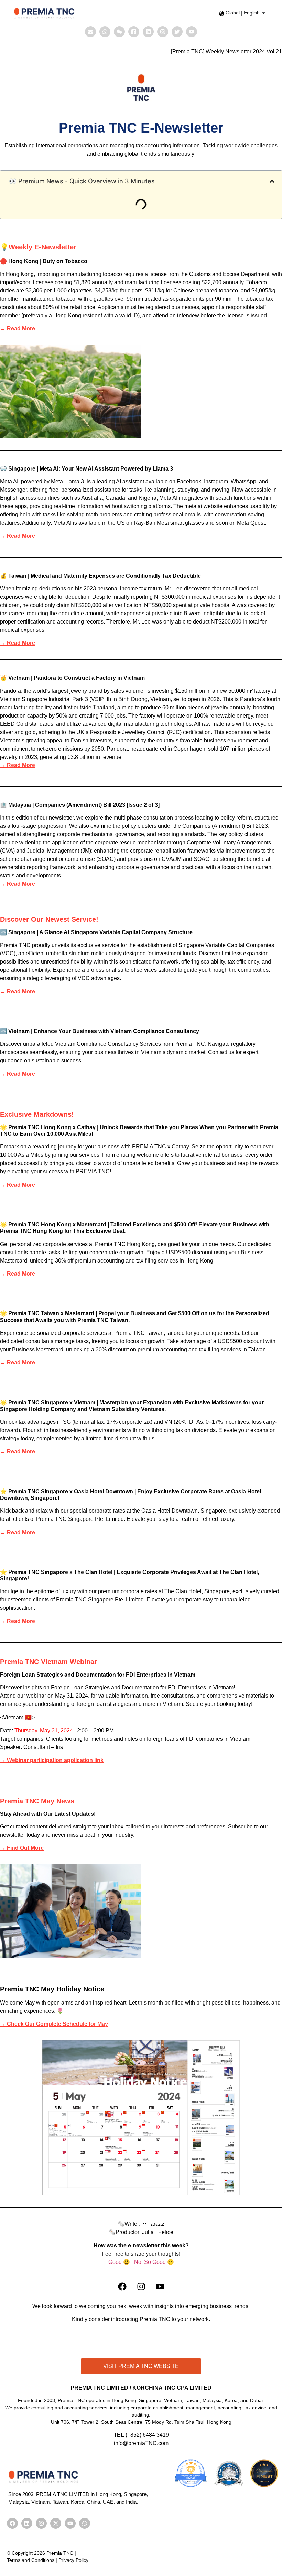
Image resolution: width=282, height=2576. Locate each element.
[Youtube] (192, 32)
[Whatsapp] (105, 32)
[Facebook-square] (134, 32)
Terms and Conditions (31, 2560)
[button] (272, 181)
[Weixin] (119, 32)
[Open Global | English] (264, 13)
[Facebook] (122, 2287)
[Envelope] (90, 32)
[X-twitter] (56, 2523)
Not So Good (150, 2262)
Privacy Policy (73, 2560)
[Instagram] (163, 32)
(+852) (134, 2435)
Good (115, 2262)
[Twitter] (177, 32)
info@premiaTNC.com (141, 2443)
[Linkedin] (148, 32)
